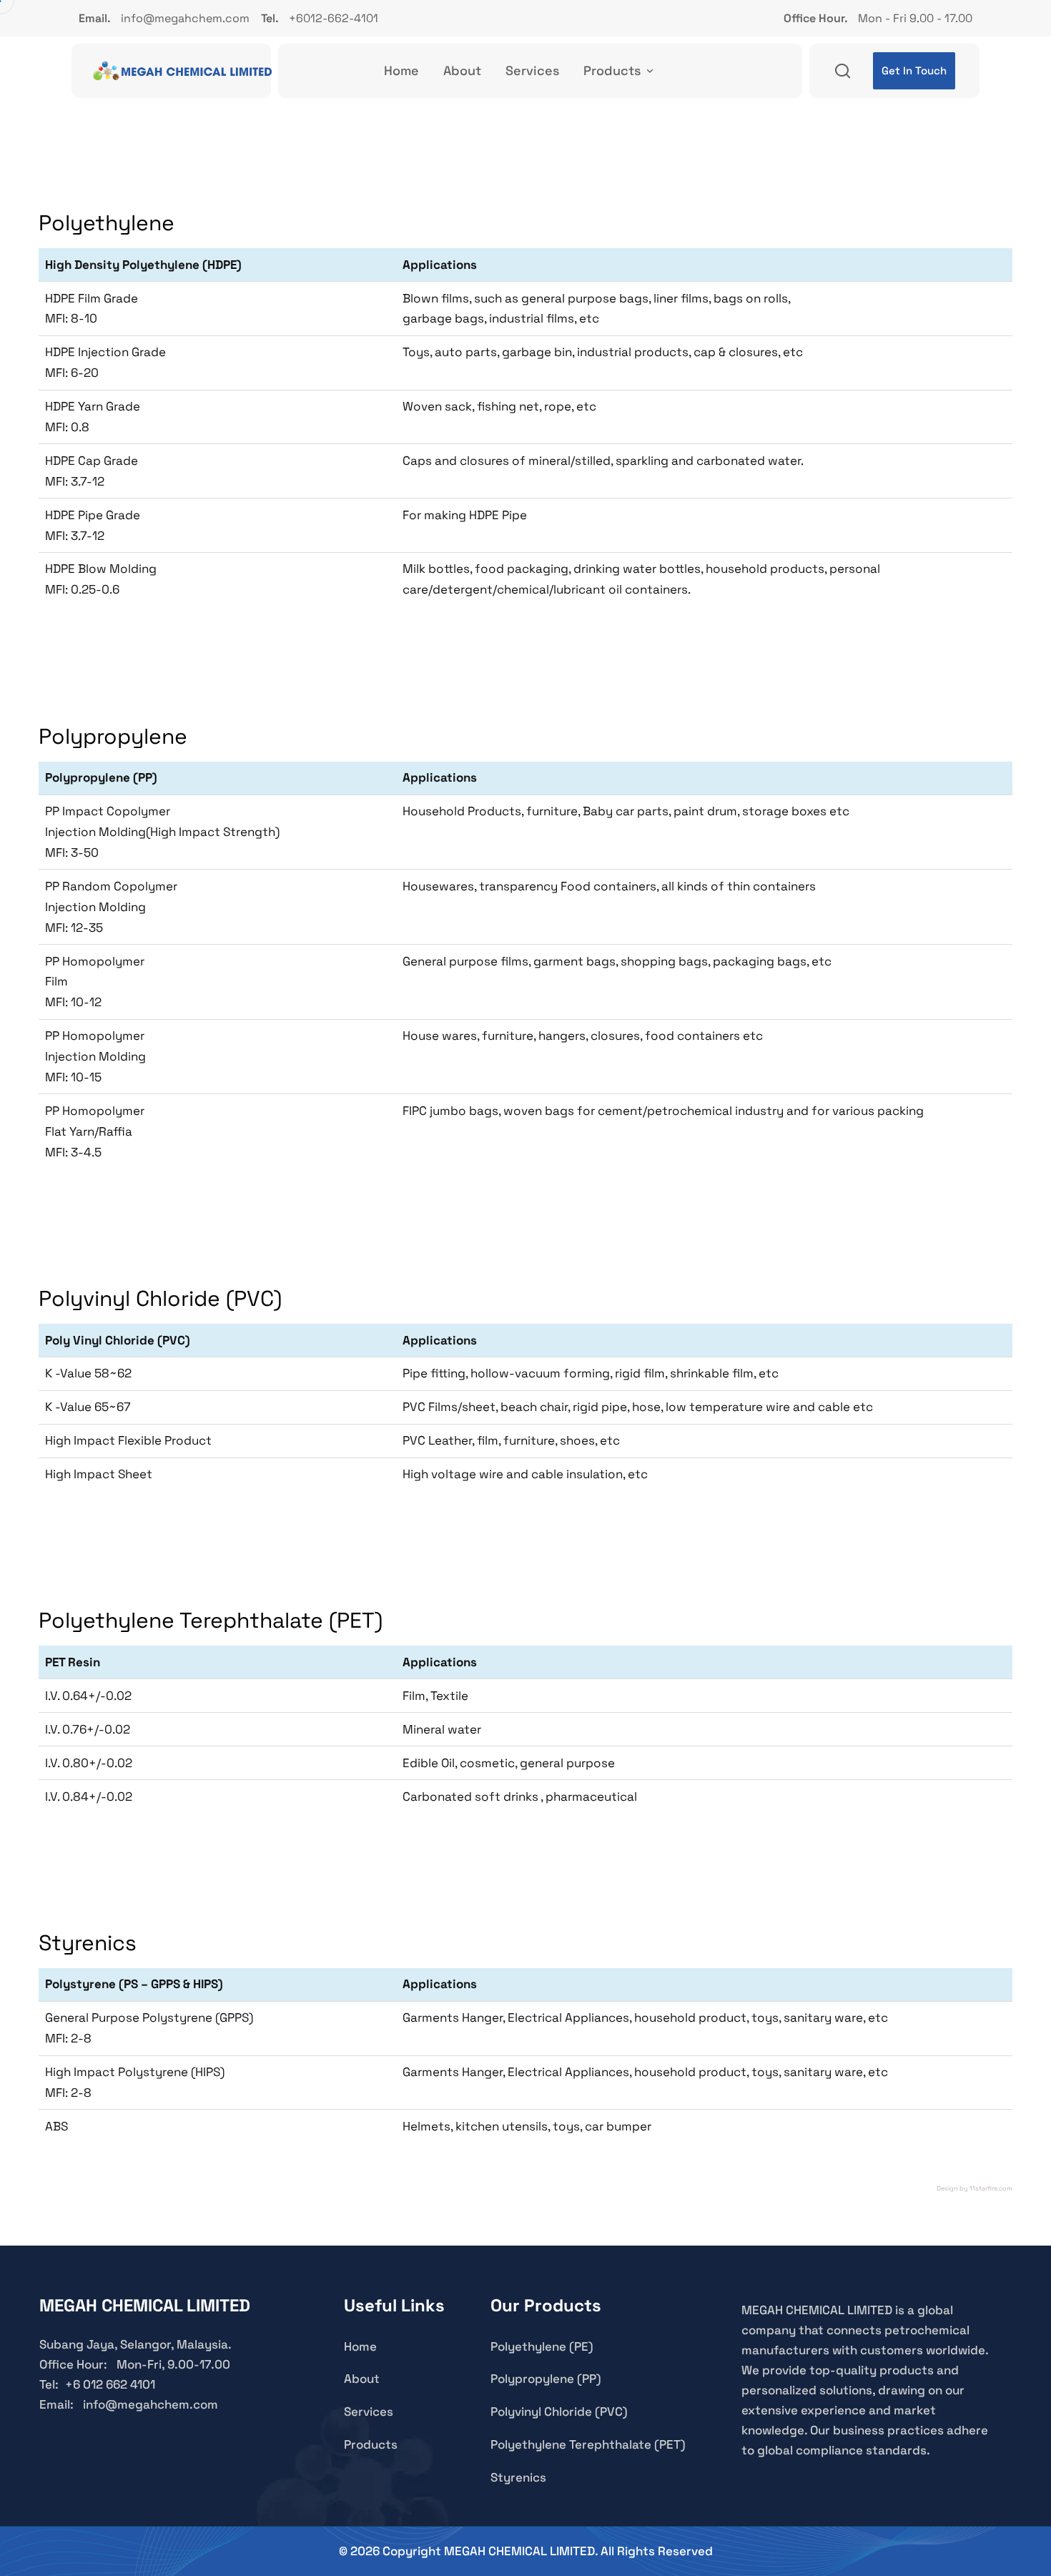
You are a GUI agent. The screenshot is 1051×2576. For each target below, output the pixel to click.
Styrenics (518, 2477)
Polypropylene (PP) (546, 2379)
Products (612, 70)
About (462, 70)
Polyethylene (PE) (542, 2346)
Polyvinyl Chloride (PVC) (559, 2412)
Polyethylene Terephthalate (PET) (588, 2444)
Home (401, 70)
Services (532, 70)
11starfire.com (991, 2188)
